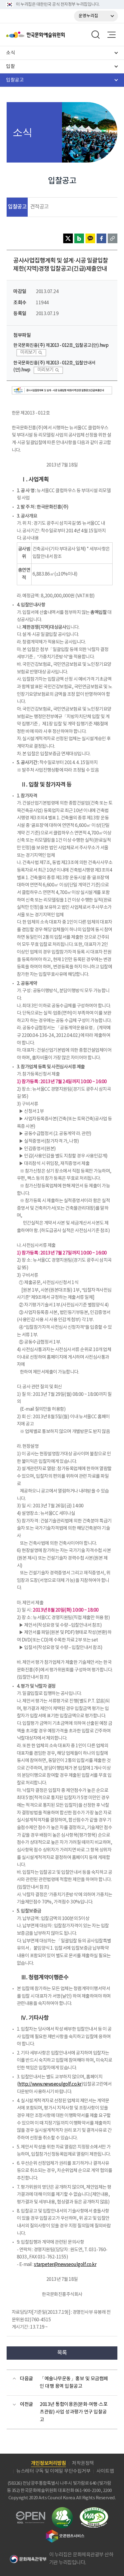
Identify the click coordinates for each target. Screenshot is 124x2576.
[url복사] (113, 238)
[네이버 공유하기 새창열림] (79, 238)
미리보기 (28, 352)
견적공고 (39, 207)
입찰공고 (17, 207)
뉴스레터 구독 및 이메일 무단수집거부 (53, 2471)
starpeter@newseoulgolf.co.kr (65, 2265)
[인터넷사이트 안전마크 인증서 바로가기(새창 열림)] (62, 2511)
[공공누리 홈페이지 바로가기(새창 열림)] (31, 2515)
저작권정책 (83, 2463)
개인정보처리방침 (48, 2463)
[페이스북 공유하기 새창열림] (101, 238)
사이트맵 (105, 2471)
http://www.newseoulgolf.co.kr (50, 2084)
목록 (62, 2353)
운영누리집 (88, 16)
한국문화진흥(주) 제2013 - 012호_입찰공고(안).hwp (61, 345)
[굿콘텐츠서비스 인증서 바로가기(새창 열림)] (65, 2532)
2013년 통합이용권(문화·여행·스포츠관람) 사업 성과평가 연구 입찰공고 (74, 2412)
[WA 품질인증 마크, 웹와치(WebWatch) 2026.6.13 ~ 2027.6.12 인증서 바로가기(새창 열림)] (94, 2510)
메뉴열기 (111, 35)
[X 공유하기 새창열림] (68, 238)
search (96, 35)
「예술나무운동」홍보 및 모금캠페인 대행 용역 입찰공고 (74, 2383)
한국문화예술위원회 (51, 35)
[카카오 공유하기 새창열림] (90, 238)
